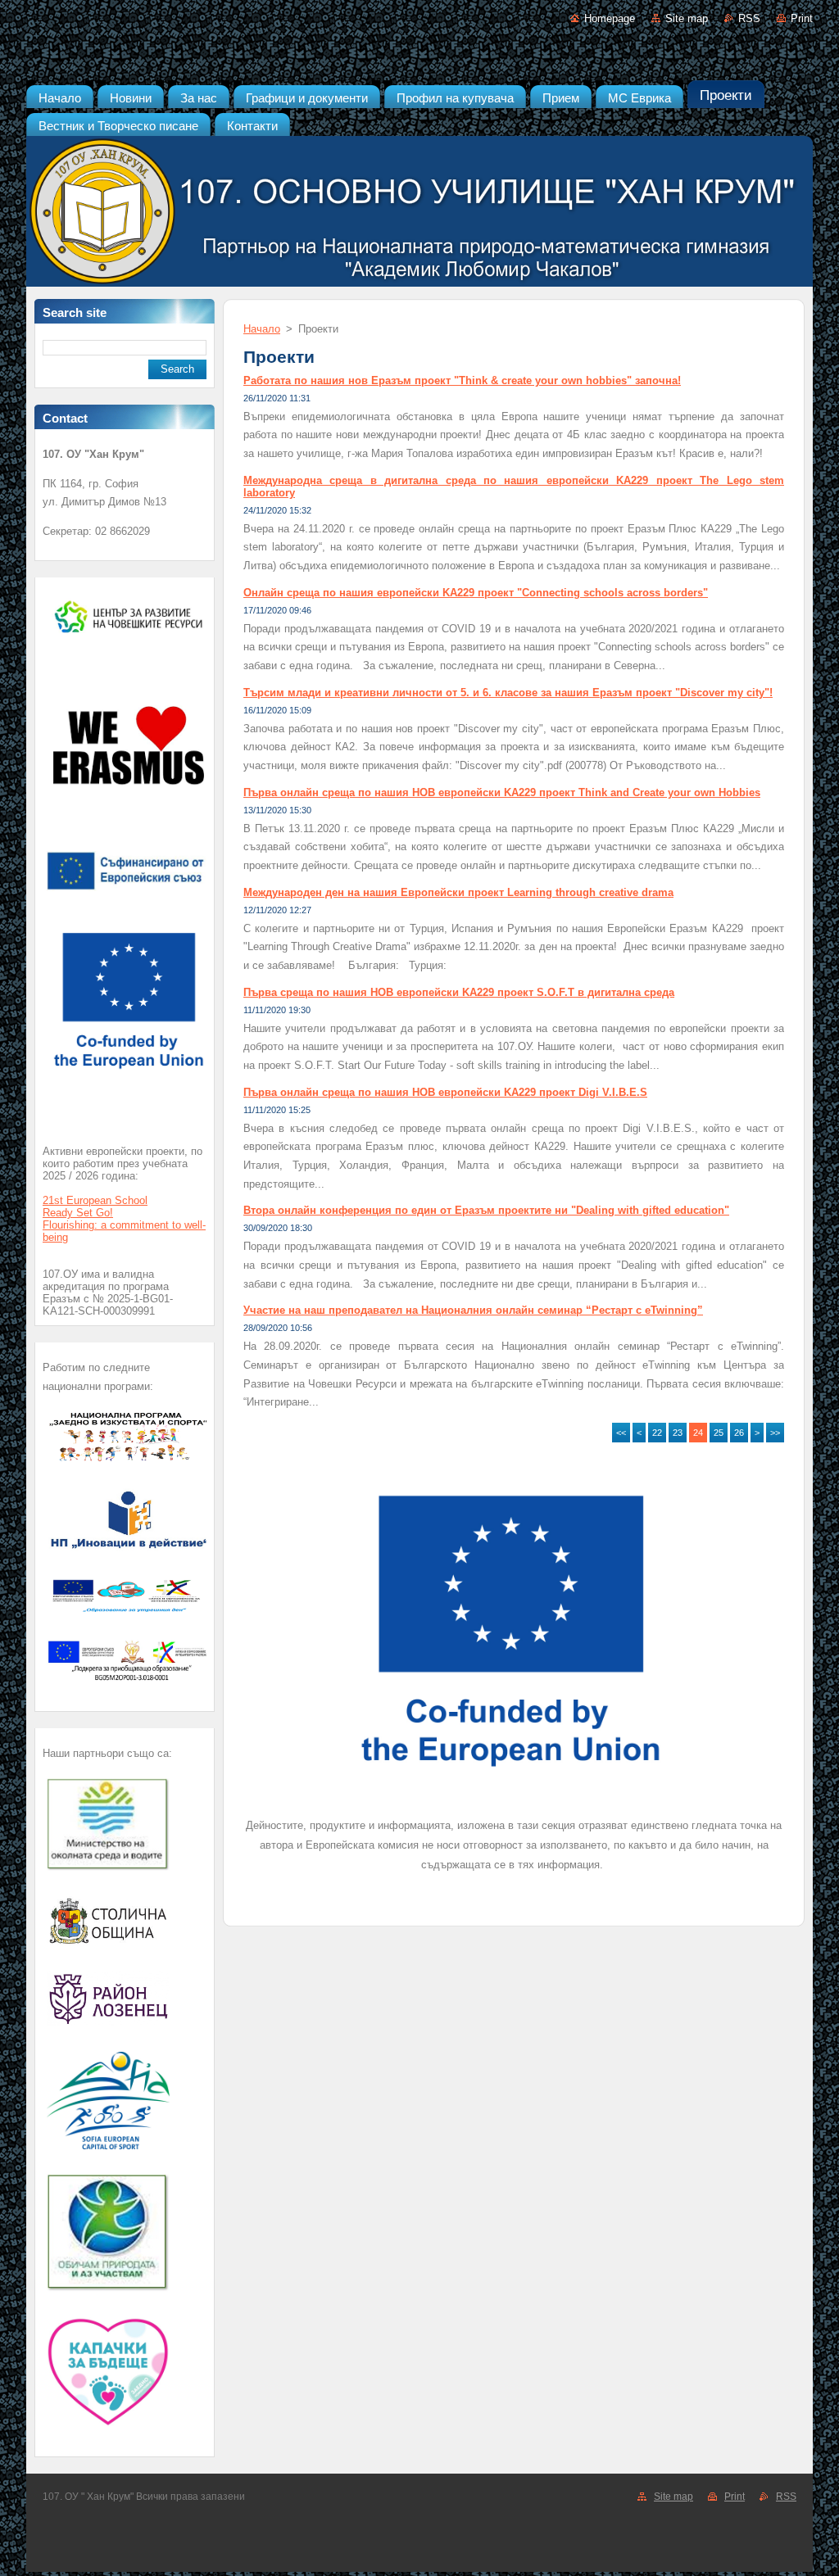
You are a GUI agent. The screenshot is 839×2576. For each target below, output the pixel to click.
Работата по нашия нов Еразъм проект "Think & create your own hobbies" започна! (462, 380)
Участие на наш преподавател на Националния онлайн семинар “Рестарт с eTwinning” (473, 1310)
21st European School (95, 1200)
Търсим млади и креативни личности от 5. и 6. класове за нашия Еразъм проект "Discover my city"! (508, 693)
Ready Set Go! (78, 1213)
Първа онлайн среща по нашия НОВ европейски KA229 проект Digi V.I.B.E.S (445, 1092)
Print (802, 18)
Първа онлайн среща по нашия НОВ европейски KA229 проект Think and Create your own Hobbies (502, 792)
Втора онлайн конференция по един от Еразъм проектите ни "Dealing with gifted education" (486, 1210)
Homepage (610, 18)
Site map (687, 18)
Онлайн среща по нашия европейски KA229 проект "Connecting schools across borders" (476, 593)
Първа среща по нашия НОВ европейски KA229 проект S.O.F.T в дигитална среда (459, 992)
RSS (749, 18)
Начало (262, 329)
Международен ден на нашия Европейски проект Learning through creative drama (458, 892)
